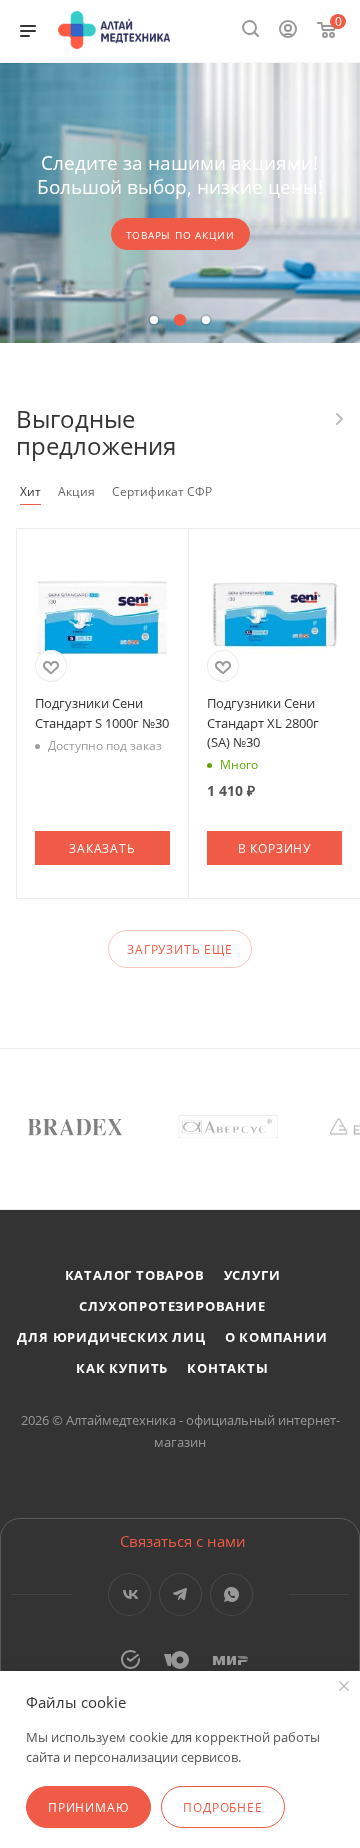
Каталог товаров (135, 1275)
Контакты (227, 1368)
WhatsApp (231, 1594)
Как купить (122, 1368)
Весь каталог (338, 419)
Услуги (252, 1275)
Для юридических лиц (111, 1337)
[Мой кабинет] (288, 31)
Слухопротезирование (172, 1306)
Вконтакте (129, 1594)
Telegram (180, 1594)
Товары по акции (180, 235)
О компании (276, 1337)
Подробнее (222, 1807)
